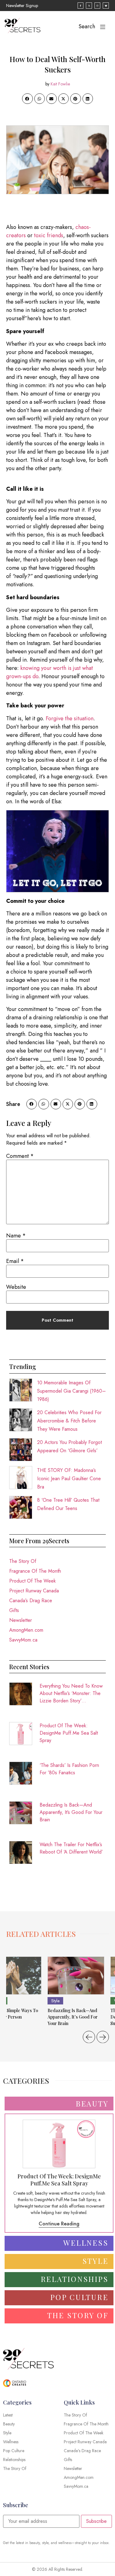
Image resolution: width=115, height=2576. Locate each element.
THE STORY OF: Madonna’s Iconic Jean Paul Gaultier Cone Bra (69, 1479)
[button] (27, 99)
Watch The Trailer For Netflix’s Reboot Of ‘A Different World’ (71, 1848)
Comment (20, 1156)
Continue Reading (59, 2224)
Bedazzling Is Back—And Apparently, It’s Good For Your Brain (71, 1812)
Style (55, 2001)
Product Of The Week (33, 1581)
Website (16, 1287)
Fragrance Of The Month (35, 1571)
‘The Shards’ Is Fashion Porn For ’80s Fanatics (69, 1769)
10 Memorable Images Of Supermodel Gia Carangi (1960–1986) (71, 1391)
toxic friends (49, 235)
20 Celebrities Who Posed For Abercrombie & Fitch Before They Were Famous (69, 1421)
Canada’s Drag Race (31, 1601)
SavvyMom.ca (23, 1640)
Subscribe (96, 2521)
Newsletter (21, 1620)
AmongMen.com (26, 1630)
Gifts (14, 1610)
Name (16, 1236)
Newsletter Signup (22, 6)
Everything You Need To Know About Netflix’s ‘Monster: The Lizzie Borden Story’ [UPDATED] (71, 1693)
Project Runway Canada (34, 1591)
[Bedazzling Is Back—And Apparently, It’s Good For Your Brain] (76, 1976)
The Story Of (23, 1561)
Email (15, 1261)
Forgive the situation (70, 718)
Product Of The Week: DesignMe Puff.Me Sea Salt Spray (69, 1733)
